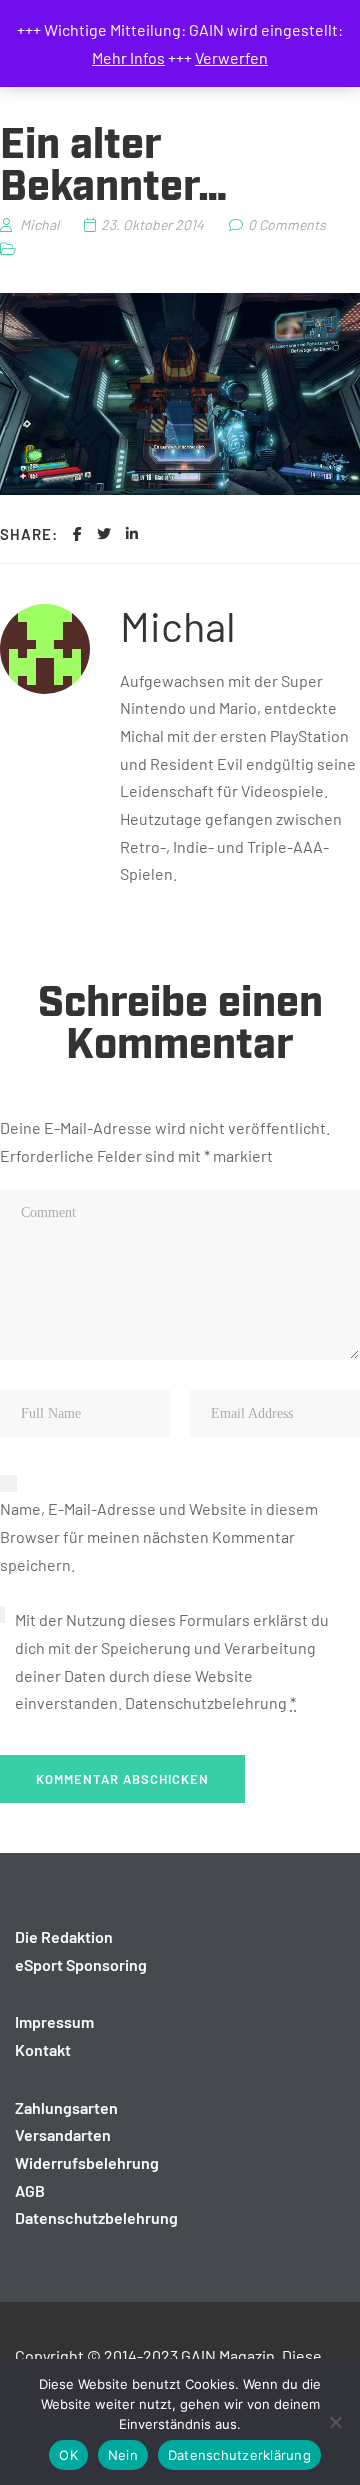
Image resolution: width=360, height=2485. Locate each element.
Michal (178, 625)
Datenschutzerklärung (239, 2455)
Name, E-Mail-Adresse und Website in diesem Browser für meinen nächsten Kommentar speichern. (159, 1536)
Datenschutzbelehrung (206, 1702)
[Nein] (335, 2422)
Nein (123, 2455)
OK (68, 2455)
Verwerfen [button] (231, 57)
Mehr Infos (128, 57)
